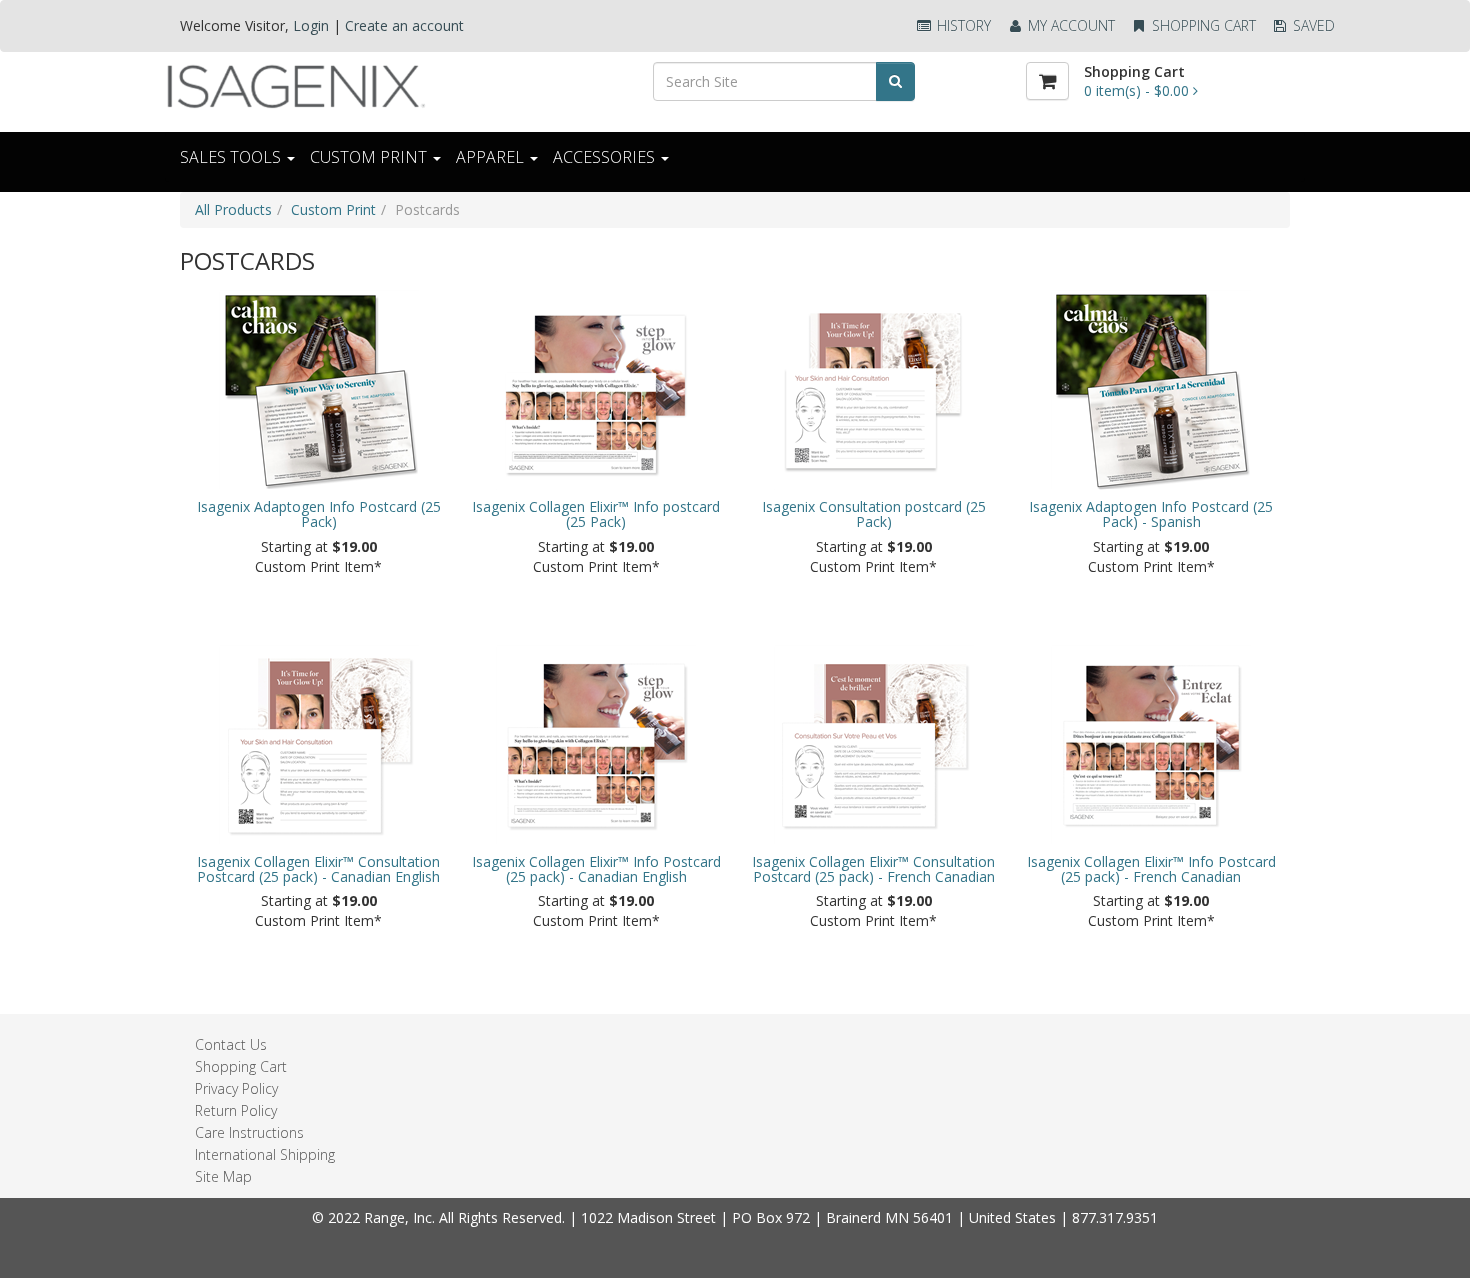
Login (311, 25)
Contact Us (231, 1044)
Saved (1312, 25)
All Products (233, 209)
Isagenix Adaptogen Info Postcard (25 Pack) (319, 514)
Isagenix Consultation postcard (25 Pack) (874, 514)
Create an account (404, 25)
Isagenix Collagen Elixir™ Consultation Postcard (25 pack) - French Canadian (873, 869)
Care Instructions (249, 1132)
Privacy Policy (236, 1088)
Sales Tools (232, 157)
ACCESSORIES (606, 157)
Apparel (492, 157)
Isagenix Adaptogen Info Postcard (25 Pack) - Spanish (1151, 514)
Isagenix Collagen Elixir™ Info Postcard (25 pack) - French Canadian (1151, 869)
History (962, 25)
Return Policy (236, 1110)
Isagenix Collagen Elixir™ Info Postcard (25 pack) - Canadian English (596, 869)
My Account (1069, 25)
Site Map (223, 1176)
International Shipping (265, 1154)
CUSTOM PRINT (370, 157)
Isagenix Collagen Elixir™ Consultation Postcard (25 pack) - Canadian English (318, 869)
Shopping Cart (1202, 25)
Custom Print (333, 209)
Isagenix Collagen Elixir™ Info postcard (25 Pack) (596, 514)
